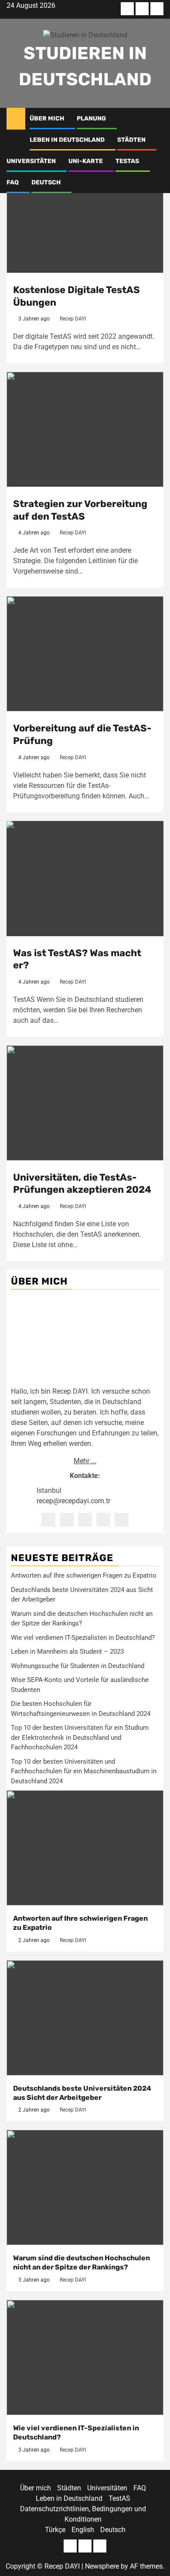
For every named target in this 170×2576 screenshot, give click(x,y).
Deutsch (46, 182)
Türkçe (55, 2530)
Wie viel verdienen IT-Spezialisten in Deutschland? (83, 1638)
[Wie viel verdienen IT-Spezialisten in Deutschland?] (85, 2357)
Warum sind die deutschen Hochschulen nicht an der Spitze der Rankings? (82, 2262)
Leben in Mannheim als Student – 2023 (67, 1652)
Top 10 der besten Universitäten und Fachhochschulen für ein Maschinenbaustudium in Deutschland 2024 (84, 1771)
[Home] (16, 118)
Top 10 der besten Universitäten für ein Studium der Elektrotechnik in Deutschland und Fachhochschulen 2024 (80, 1737)
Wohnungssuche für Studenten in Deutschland (78, 1666)
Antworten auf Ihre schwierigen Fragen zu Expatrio (84, 1575)
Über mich (47, 118)
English (83, 2530)
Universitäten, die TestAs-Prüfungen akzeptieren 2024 (82, 1184)
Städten (131, 140)
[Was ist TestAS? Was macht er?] (85, 879)
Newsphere (102, 2566)
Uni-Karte (86, 161)
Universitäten (31, 161)
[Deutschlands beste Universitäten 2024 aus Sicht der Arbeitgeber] (85, 2018)
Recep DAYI (73, 319)
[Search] (157, 119)
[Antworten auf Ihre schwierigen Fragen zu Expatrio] (85, 1848)
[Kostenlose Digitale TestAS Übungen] (85, 215)
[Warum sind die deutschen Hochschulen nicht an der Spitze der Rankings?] (85, 2187)
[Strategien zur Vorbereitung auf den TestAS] (85, 429)
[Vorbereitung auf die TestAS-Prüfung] (85, 654)
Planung (91, 118)
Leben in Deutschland (67, 140)
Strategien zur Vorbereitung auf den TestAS (80, 510)
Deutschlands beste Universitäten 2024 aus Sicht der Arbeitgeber (82, 2093)
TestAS (127, 161)
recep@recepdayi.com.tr (73, 1501)
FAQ (13, 182)
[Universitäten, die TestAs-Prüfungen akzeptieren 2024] (85, 1103)
